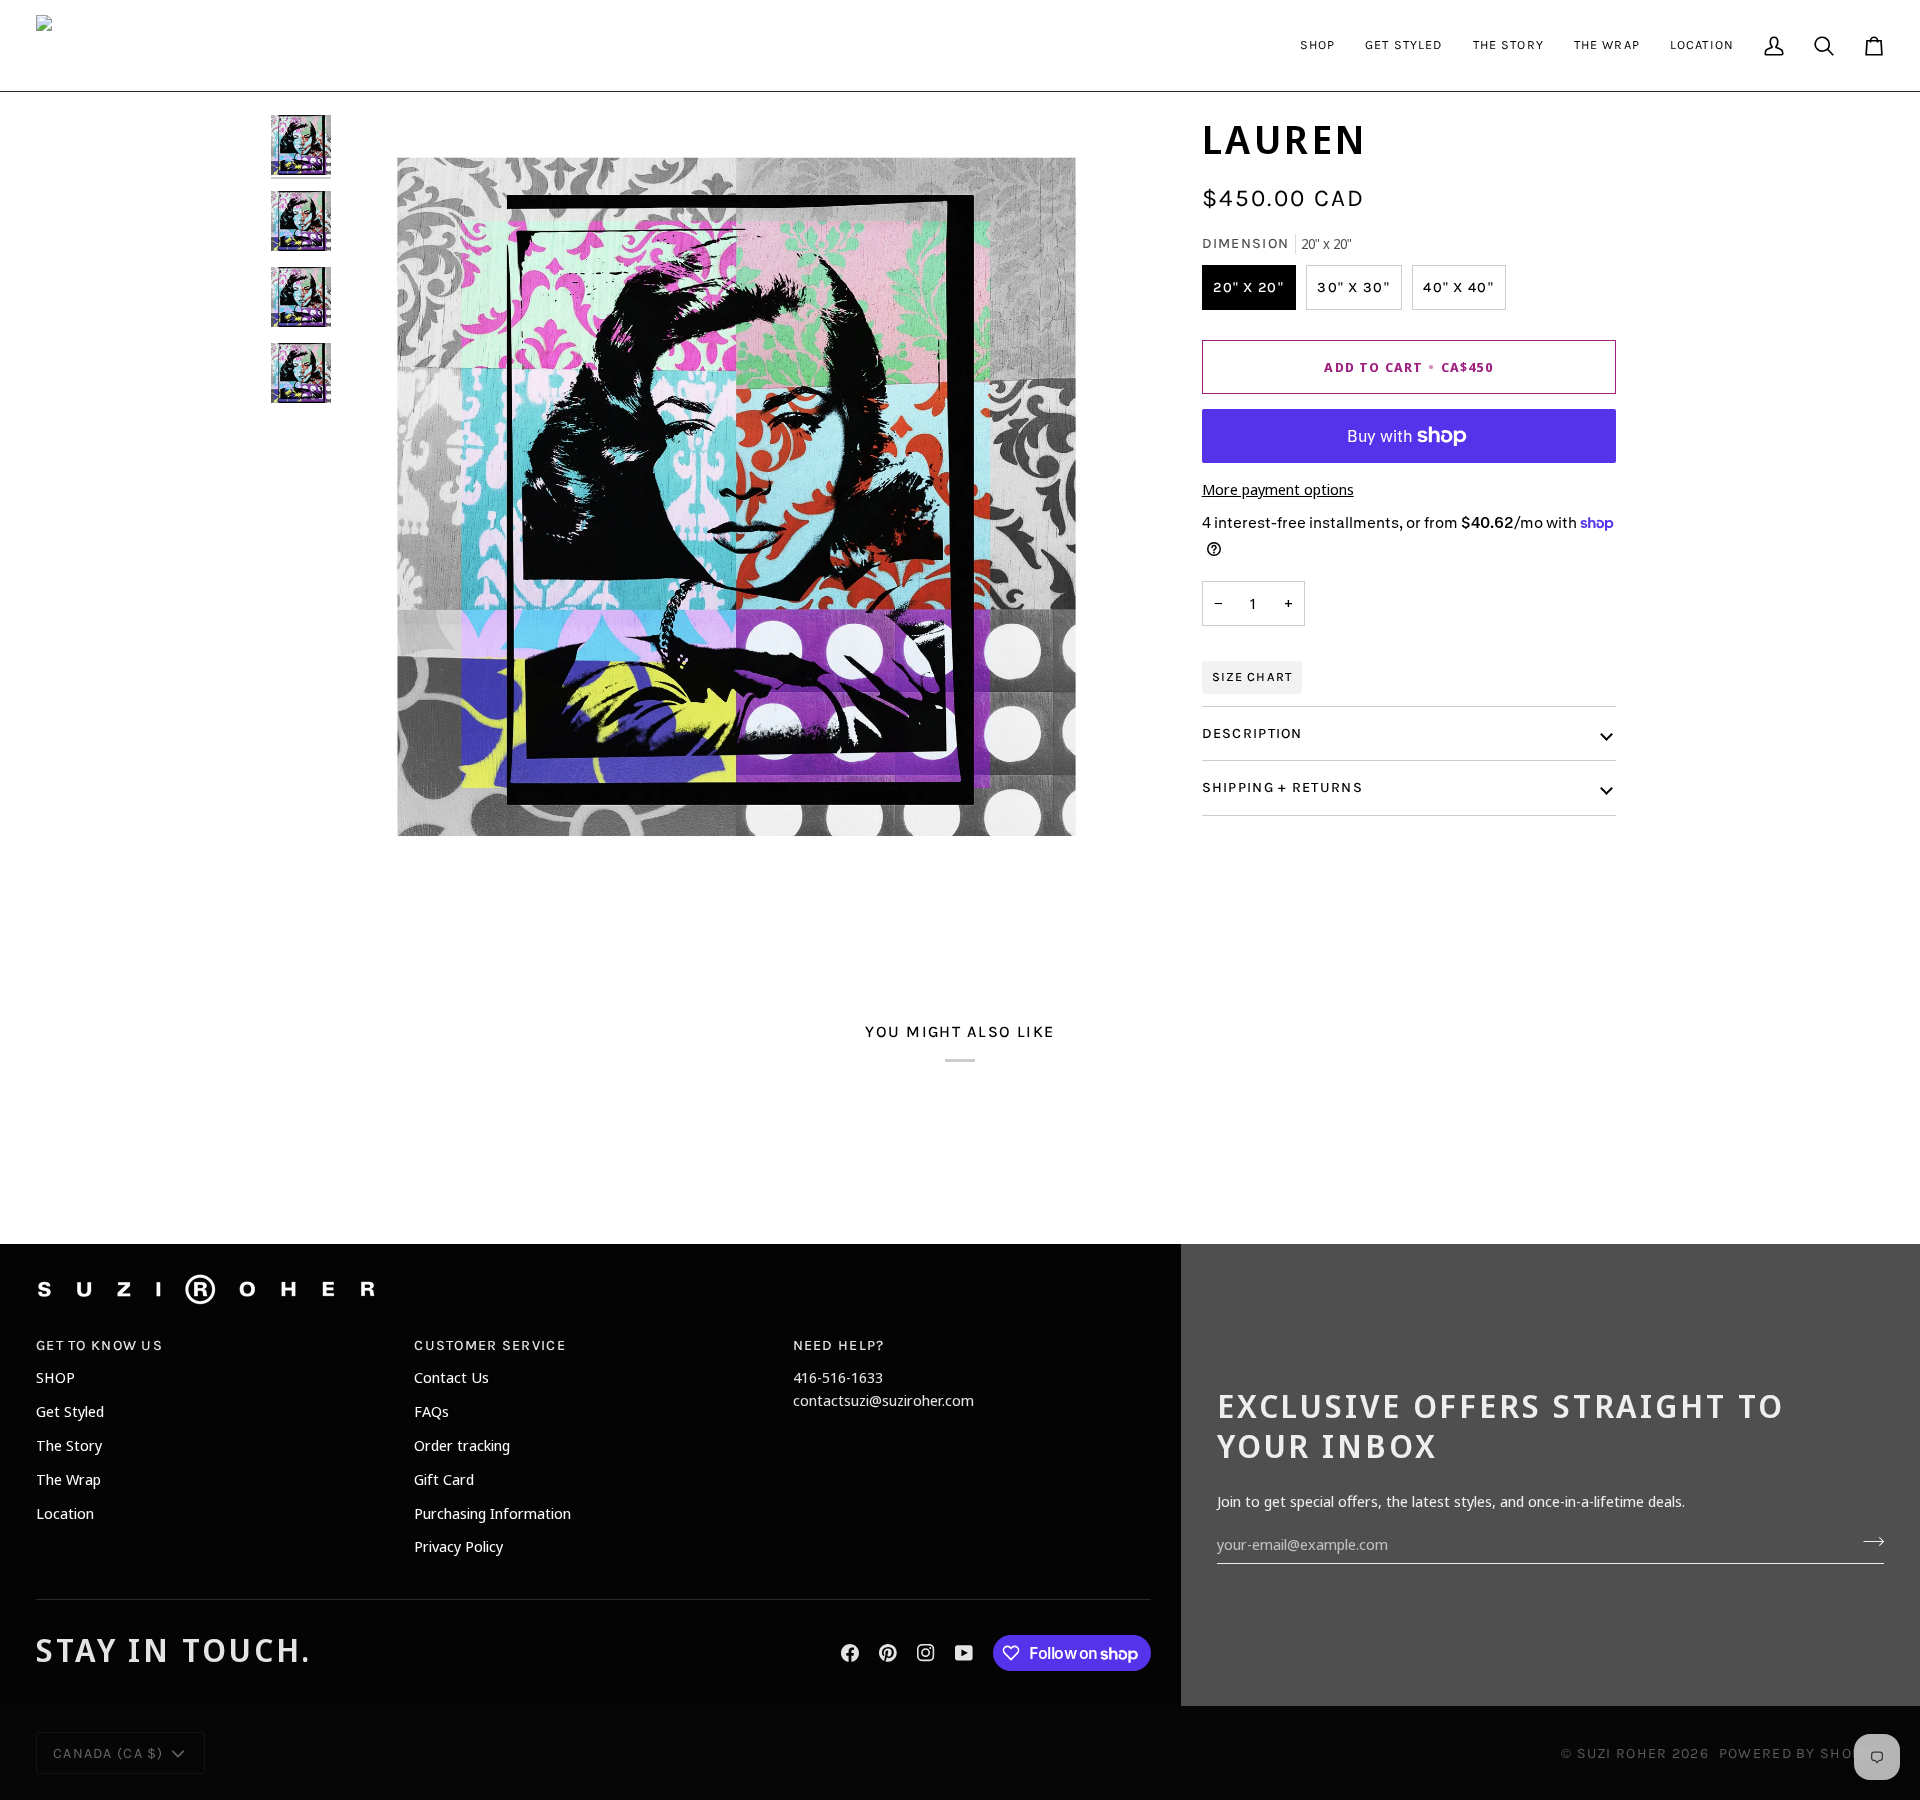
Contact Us (451, 1377)
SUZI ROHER (1622, 1753)
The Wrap (68, 1479)
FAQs (431, 1411)
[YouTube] (964, 1653)
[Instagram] (926, 1653)
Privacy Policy (458, 1546)
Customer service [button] (490, 1345)
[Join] (1867, 1541)
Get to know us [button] (99, 1345)
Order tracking (462, 1445)
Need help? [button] (839, 1345)
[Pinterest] (888, 1653)
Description (1252, 733)
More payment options (1278, 489)
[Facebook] (850, 1653)
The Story (69, 1445)
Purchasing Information (492, 1513)
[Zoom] (378, 840)
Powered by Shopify (1801, 1753)
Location (65, 1513)
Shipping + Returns (1282, 788)
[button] (1318, 45)
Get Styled (70, 1411)
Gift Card (444, 1479)
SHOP (55, 1377)
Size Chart (1252, 677)
